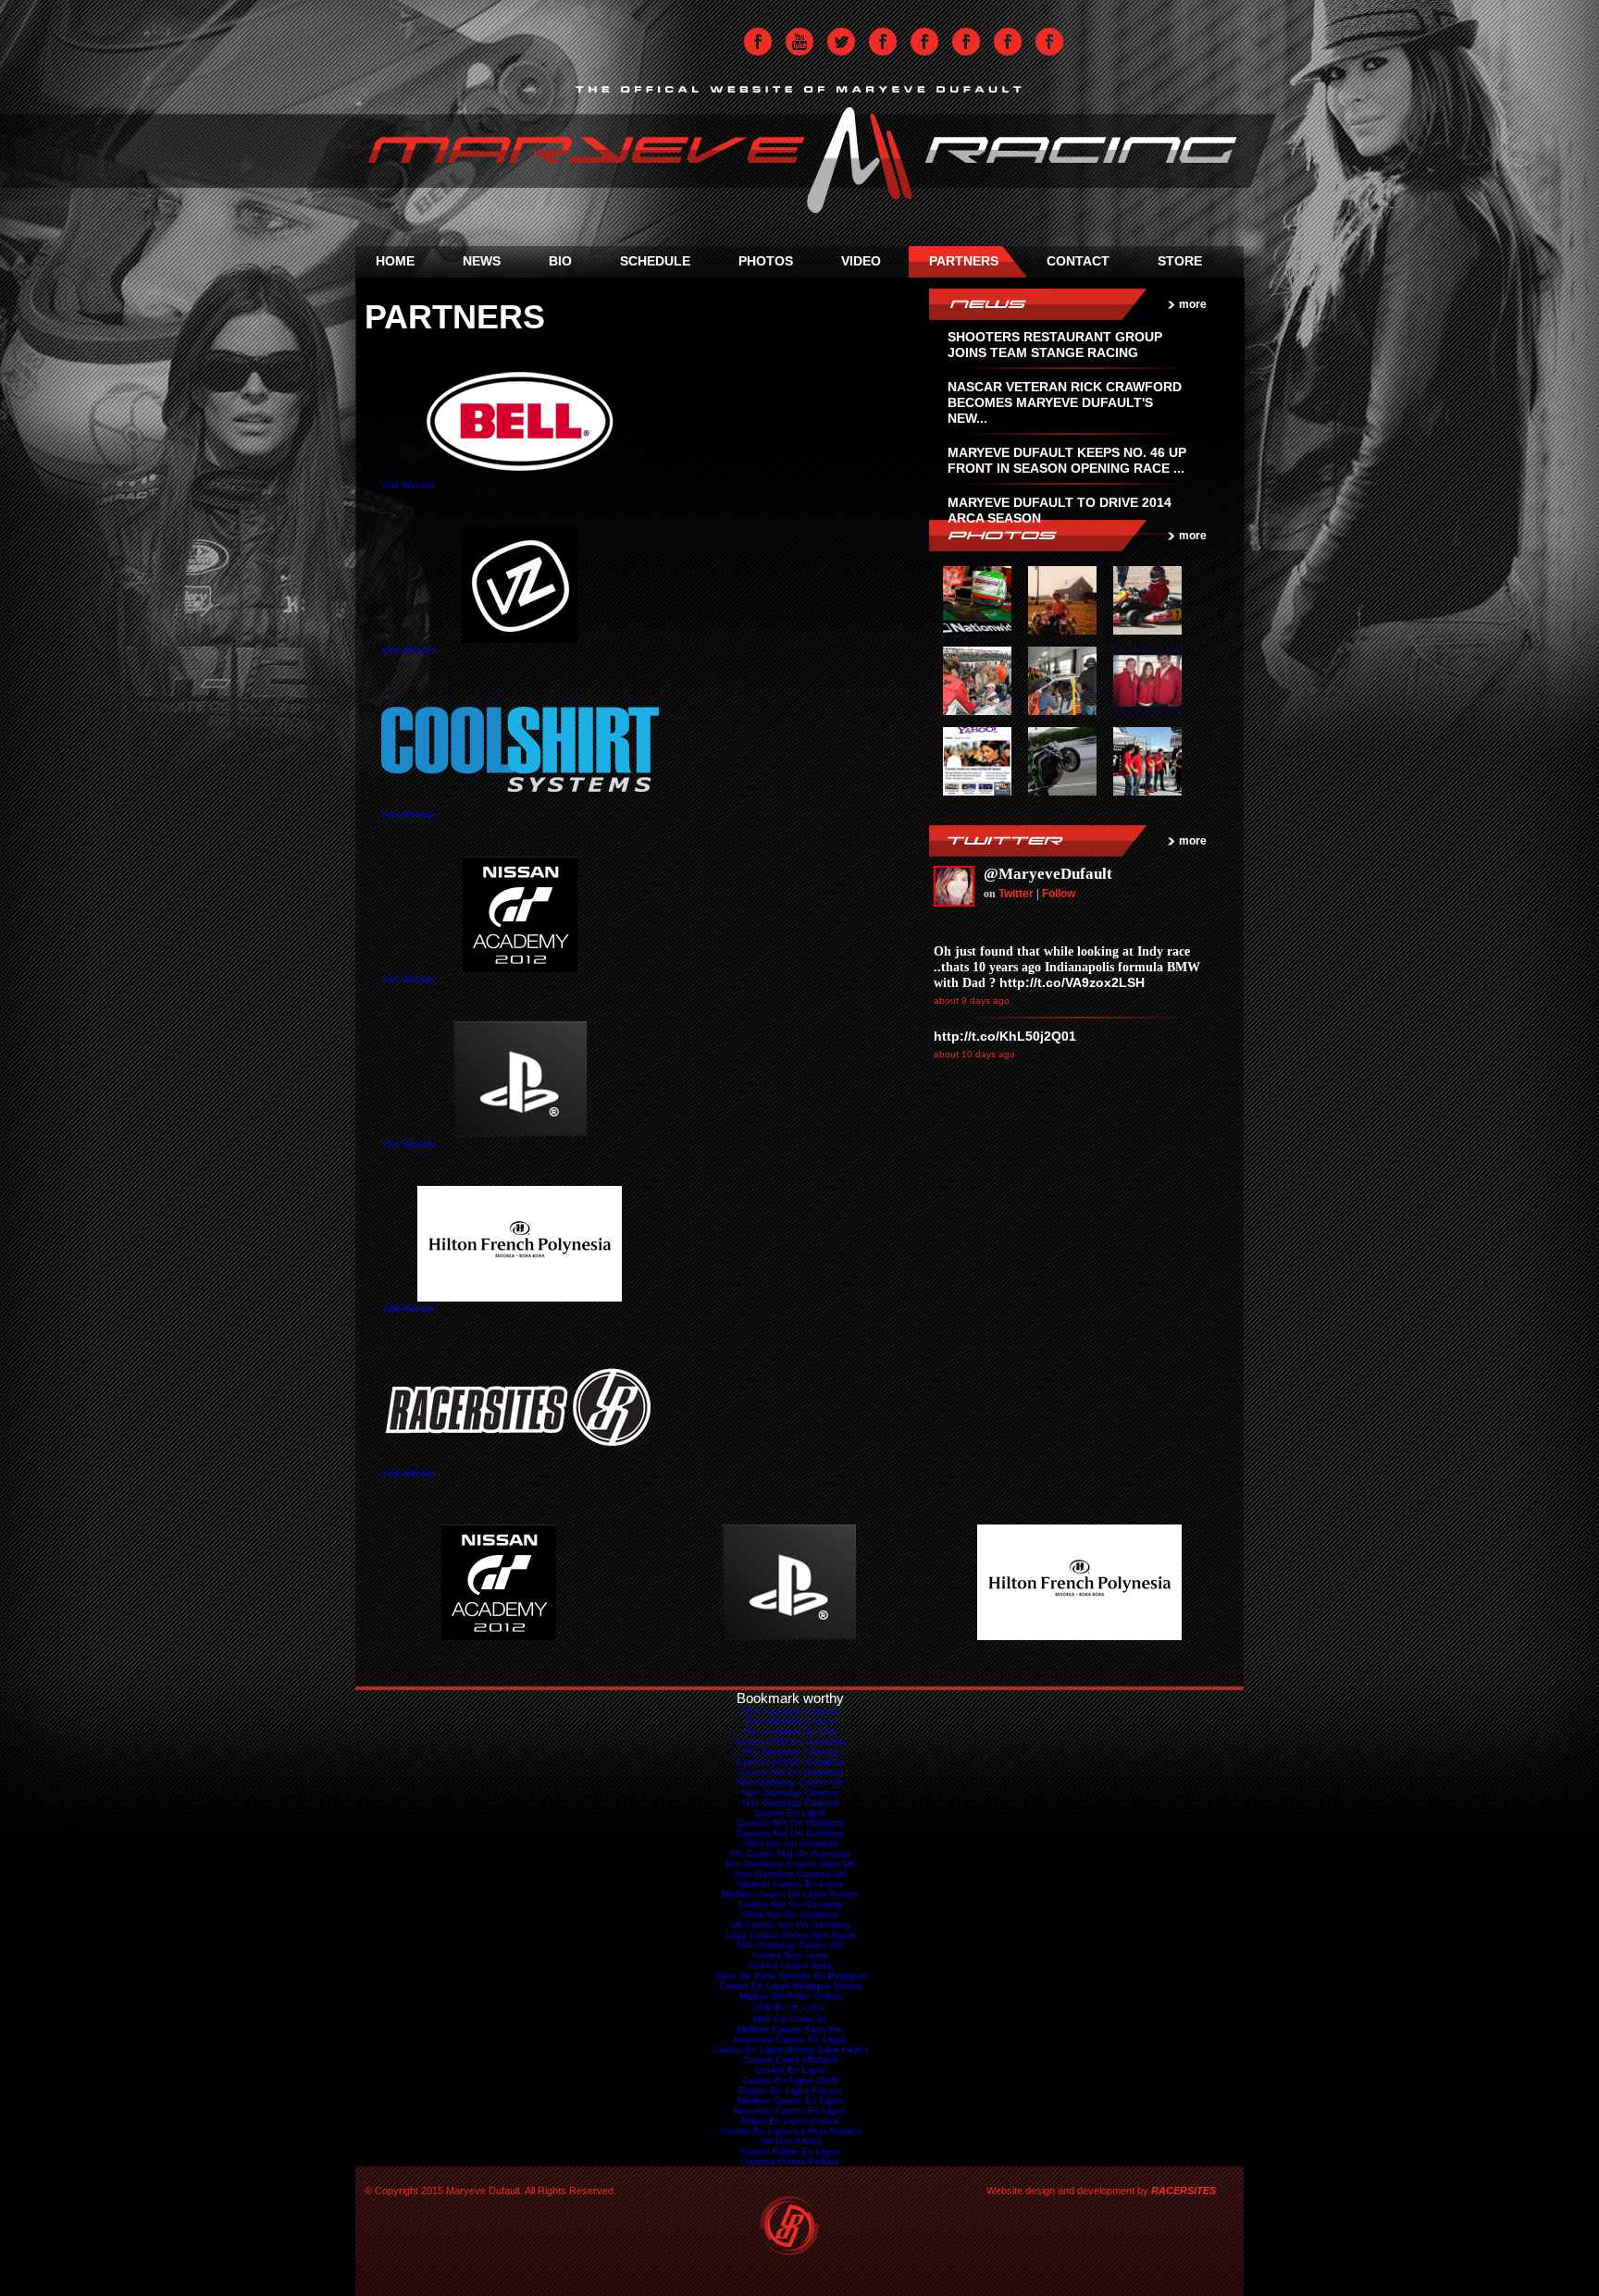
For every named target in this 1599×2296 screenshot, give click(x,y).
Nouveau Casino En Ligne (790, 2039)
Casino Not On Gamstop (791, 1772)
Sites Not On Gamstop (790, 1843)
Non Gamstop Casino (791, 1721)
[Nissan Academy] (499, 1637)
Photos (1038, 536)
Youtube (799, 42)
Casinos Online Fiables (790, 2161)
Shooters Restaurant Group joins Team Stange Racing (1055, 345)
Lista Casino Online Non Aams (790, 1935)
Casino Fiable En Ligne (790, 2151)
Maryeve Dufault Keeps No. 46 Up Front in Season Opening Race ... (1067, 460)
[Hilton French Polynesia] (1080, 1637)
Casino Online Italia (790, 1965)
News (1038, 304)
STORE (1180, 261)
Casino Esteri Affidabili (790, 2060)
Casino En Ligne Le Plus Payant (791, 2131)
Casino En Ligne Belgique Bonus (790, 1986)
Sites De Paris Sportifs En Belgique (791, 1975)
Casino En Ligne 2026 (790, 2080)
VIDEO (861, 261)
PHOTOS (766, 261)
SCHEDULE (655, 261)
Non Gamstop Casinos (883, 42)
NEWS (482, 261)
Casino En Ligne (791, 1813)
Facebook (758, 42)
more (1193, 304)
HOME (395, 261)
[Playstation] (789, 1637)
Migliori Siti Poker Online (791, 1996)
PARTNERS (964, 261)
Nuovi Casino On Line (791, 1731)
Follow (1059, 894)
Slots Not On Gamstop (790, 1914)
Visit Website (409, 485)
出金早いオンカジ (790, 2007)
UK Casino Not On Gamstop (790, 1853)
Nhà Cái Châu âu (790, 2019)
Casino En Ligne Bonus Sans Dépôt (790, 2049)
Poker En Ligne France (791, 2121)
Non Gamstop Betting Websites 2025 (1049, 42)
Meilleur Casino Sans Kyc (791, 2029)
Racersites (791, 2228)
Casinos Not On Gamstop (790, 1741)
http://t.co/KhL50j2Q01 (1005, 1036)
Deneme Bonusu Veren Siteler (966, 42)
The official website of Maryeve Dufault (799, 153)
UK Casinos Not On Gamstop (924, 42)
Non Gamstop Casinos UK (791, 1874)
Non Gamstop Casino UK (790, 1782)
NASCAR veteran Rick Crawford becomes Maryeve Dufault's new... (1065, 402)
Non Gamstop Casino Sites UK (790, 1864)
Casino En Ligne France (790, 2090)
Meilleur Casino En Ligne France (790, 1894)
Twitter (841, 42)
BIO (560, 261)
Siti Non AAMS (791, 2141)
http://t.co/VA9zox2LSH (1072, 982)
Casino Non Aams (790, 1955)
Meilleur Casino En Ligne (791, 1884)
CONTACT (1078, 261)
